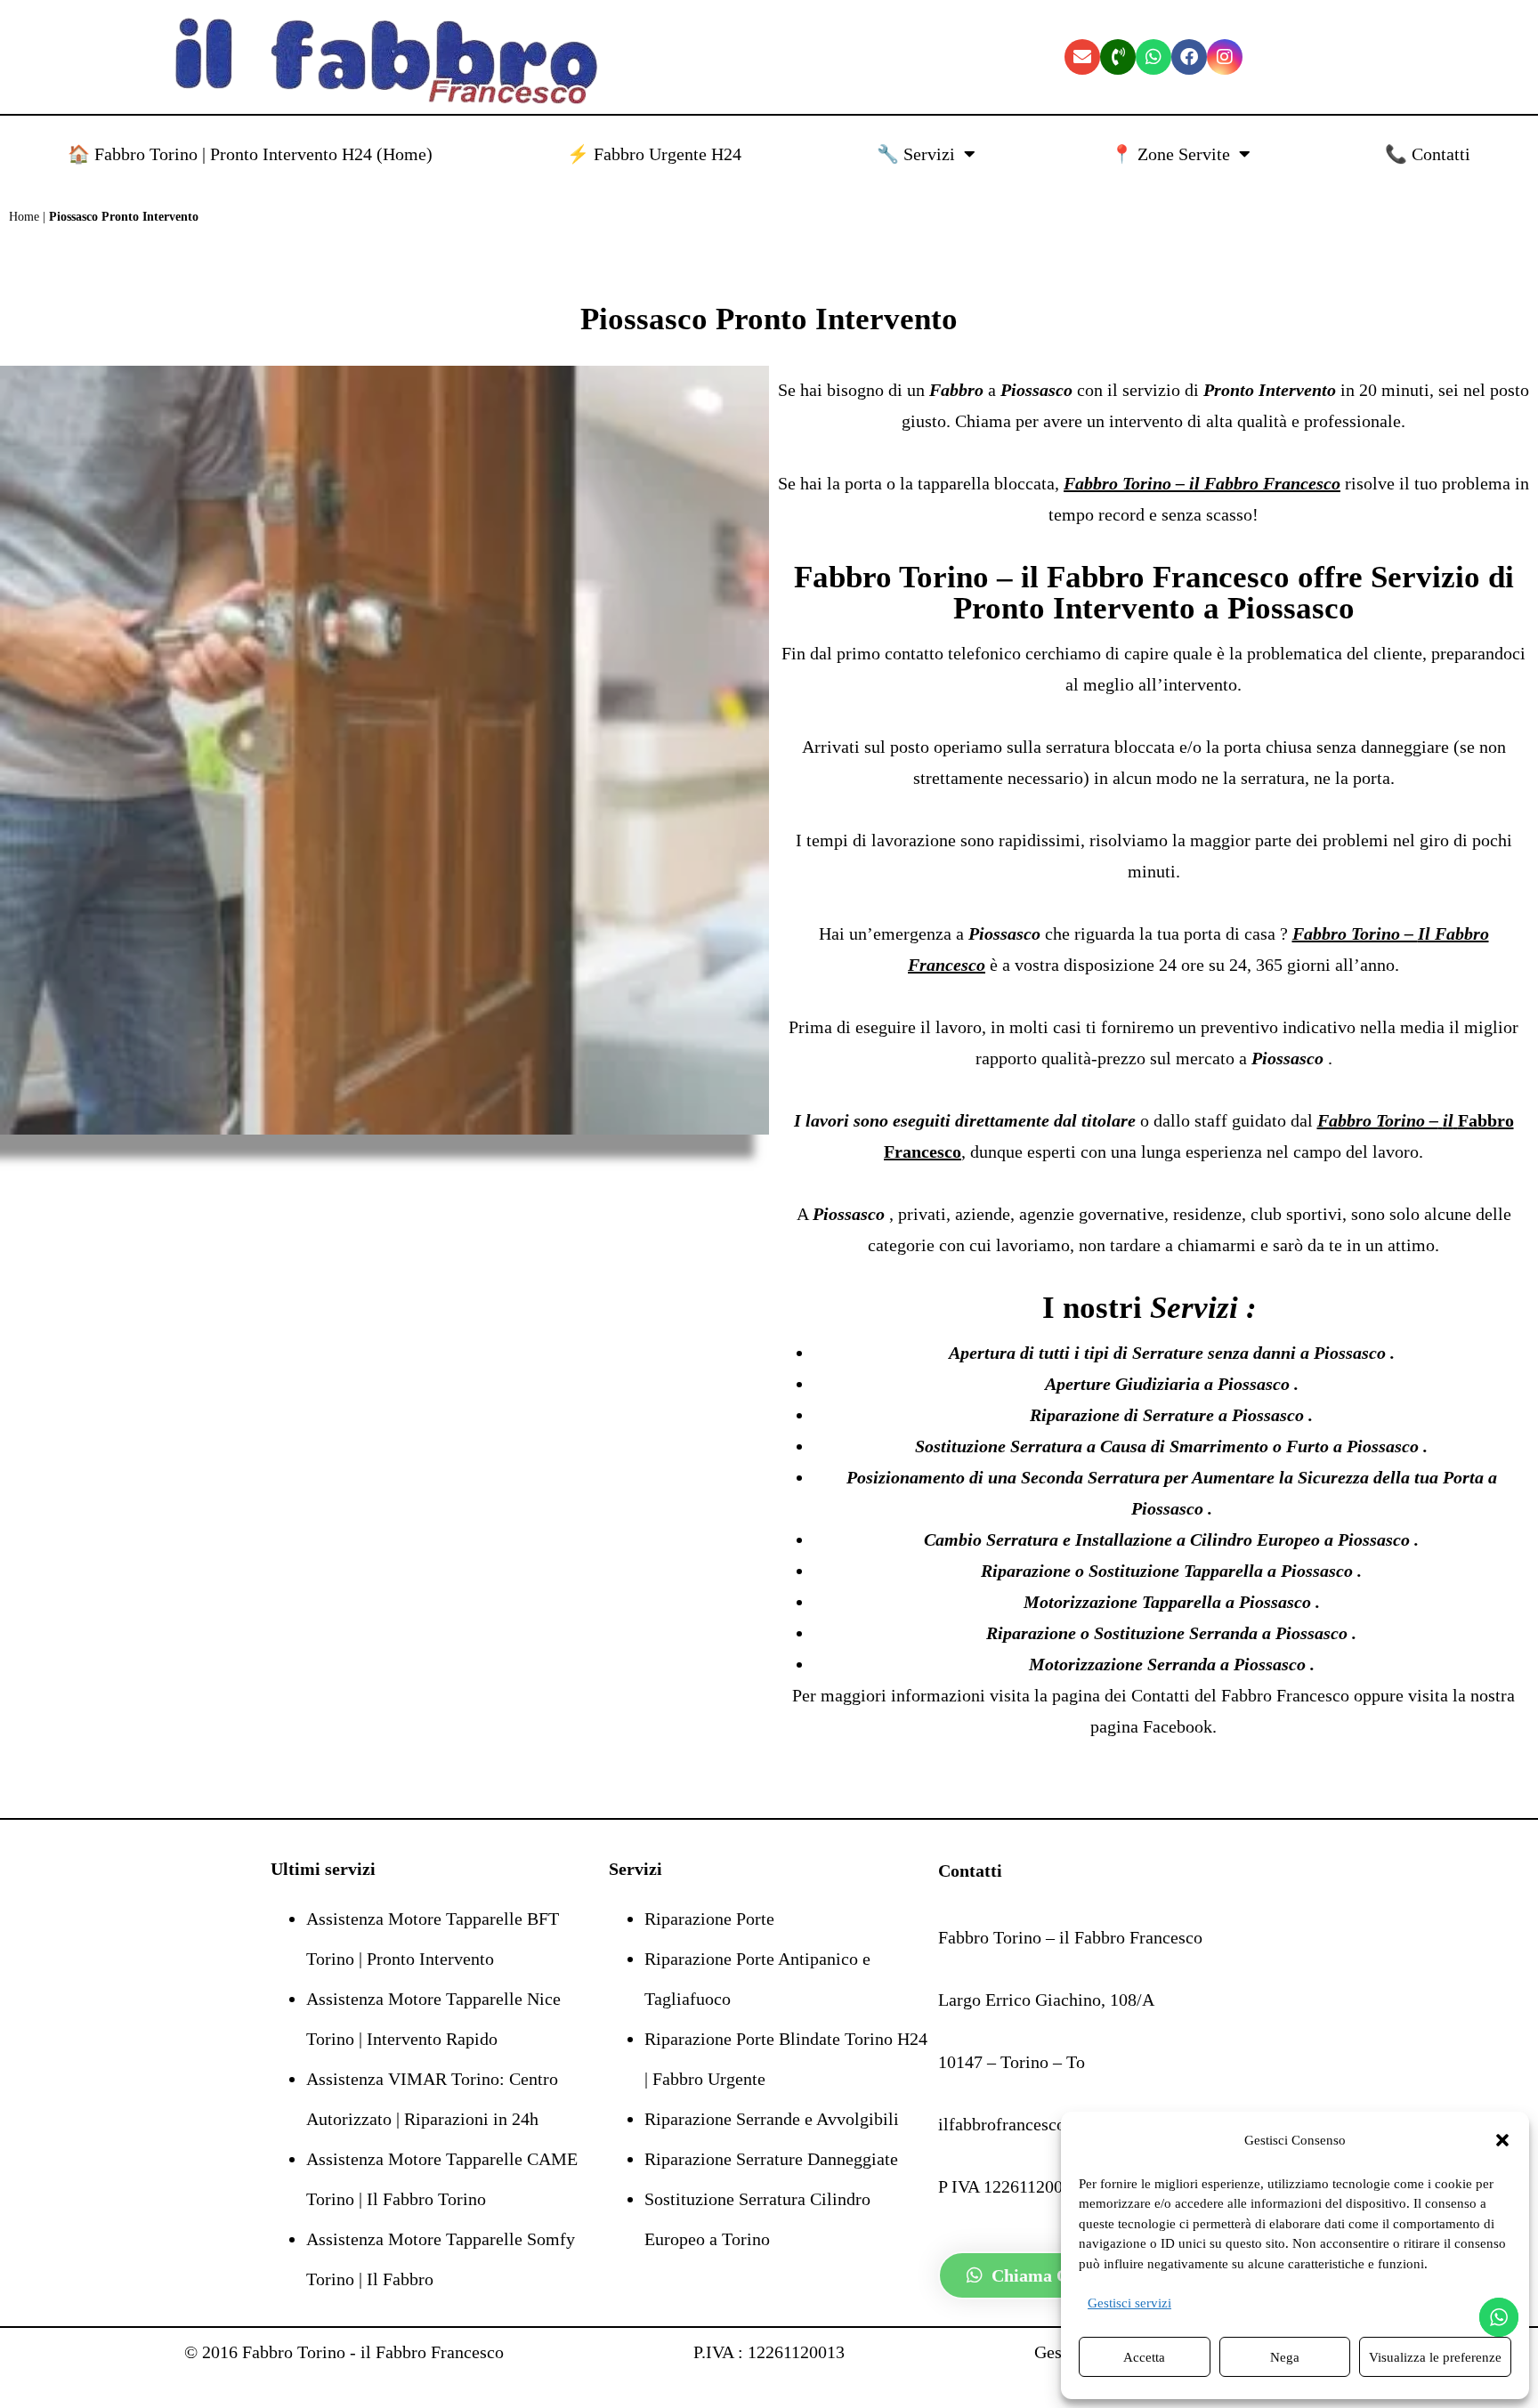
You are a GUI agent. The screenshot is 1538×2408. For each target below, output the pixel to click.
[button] (1502, 2140)
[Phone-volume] (1118, 57)
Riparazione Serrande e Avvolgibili (772, 2119)
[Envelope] (1082, 57)
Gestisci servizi (1129, 2303)
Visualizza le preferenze (1435, 2357)
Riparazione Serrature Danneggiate (771, 2159)
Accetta (1144, 2357)
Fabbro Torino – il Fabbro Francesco (1042, 577)
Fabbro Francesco (1287, 1695)
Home (24, 217)
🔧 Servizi (916, 154)
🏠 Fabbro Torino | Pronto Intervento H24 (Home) (250, 154)
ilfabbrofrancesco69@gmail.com (1057, 2124)
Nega (1285, 2357)
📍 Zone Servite (1170, 154)
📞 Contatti (1428, 154)
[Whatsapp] (1153, 57)
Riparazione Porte (709, 1919)
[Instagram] (1225, 57)
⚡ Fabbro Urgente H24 (654, 154)
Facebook (1178, 1726)
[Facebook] (1189, 57)
